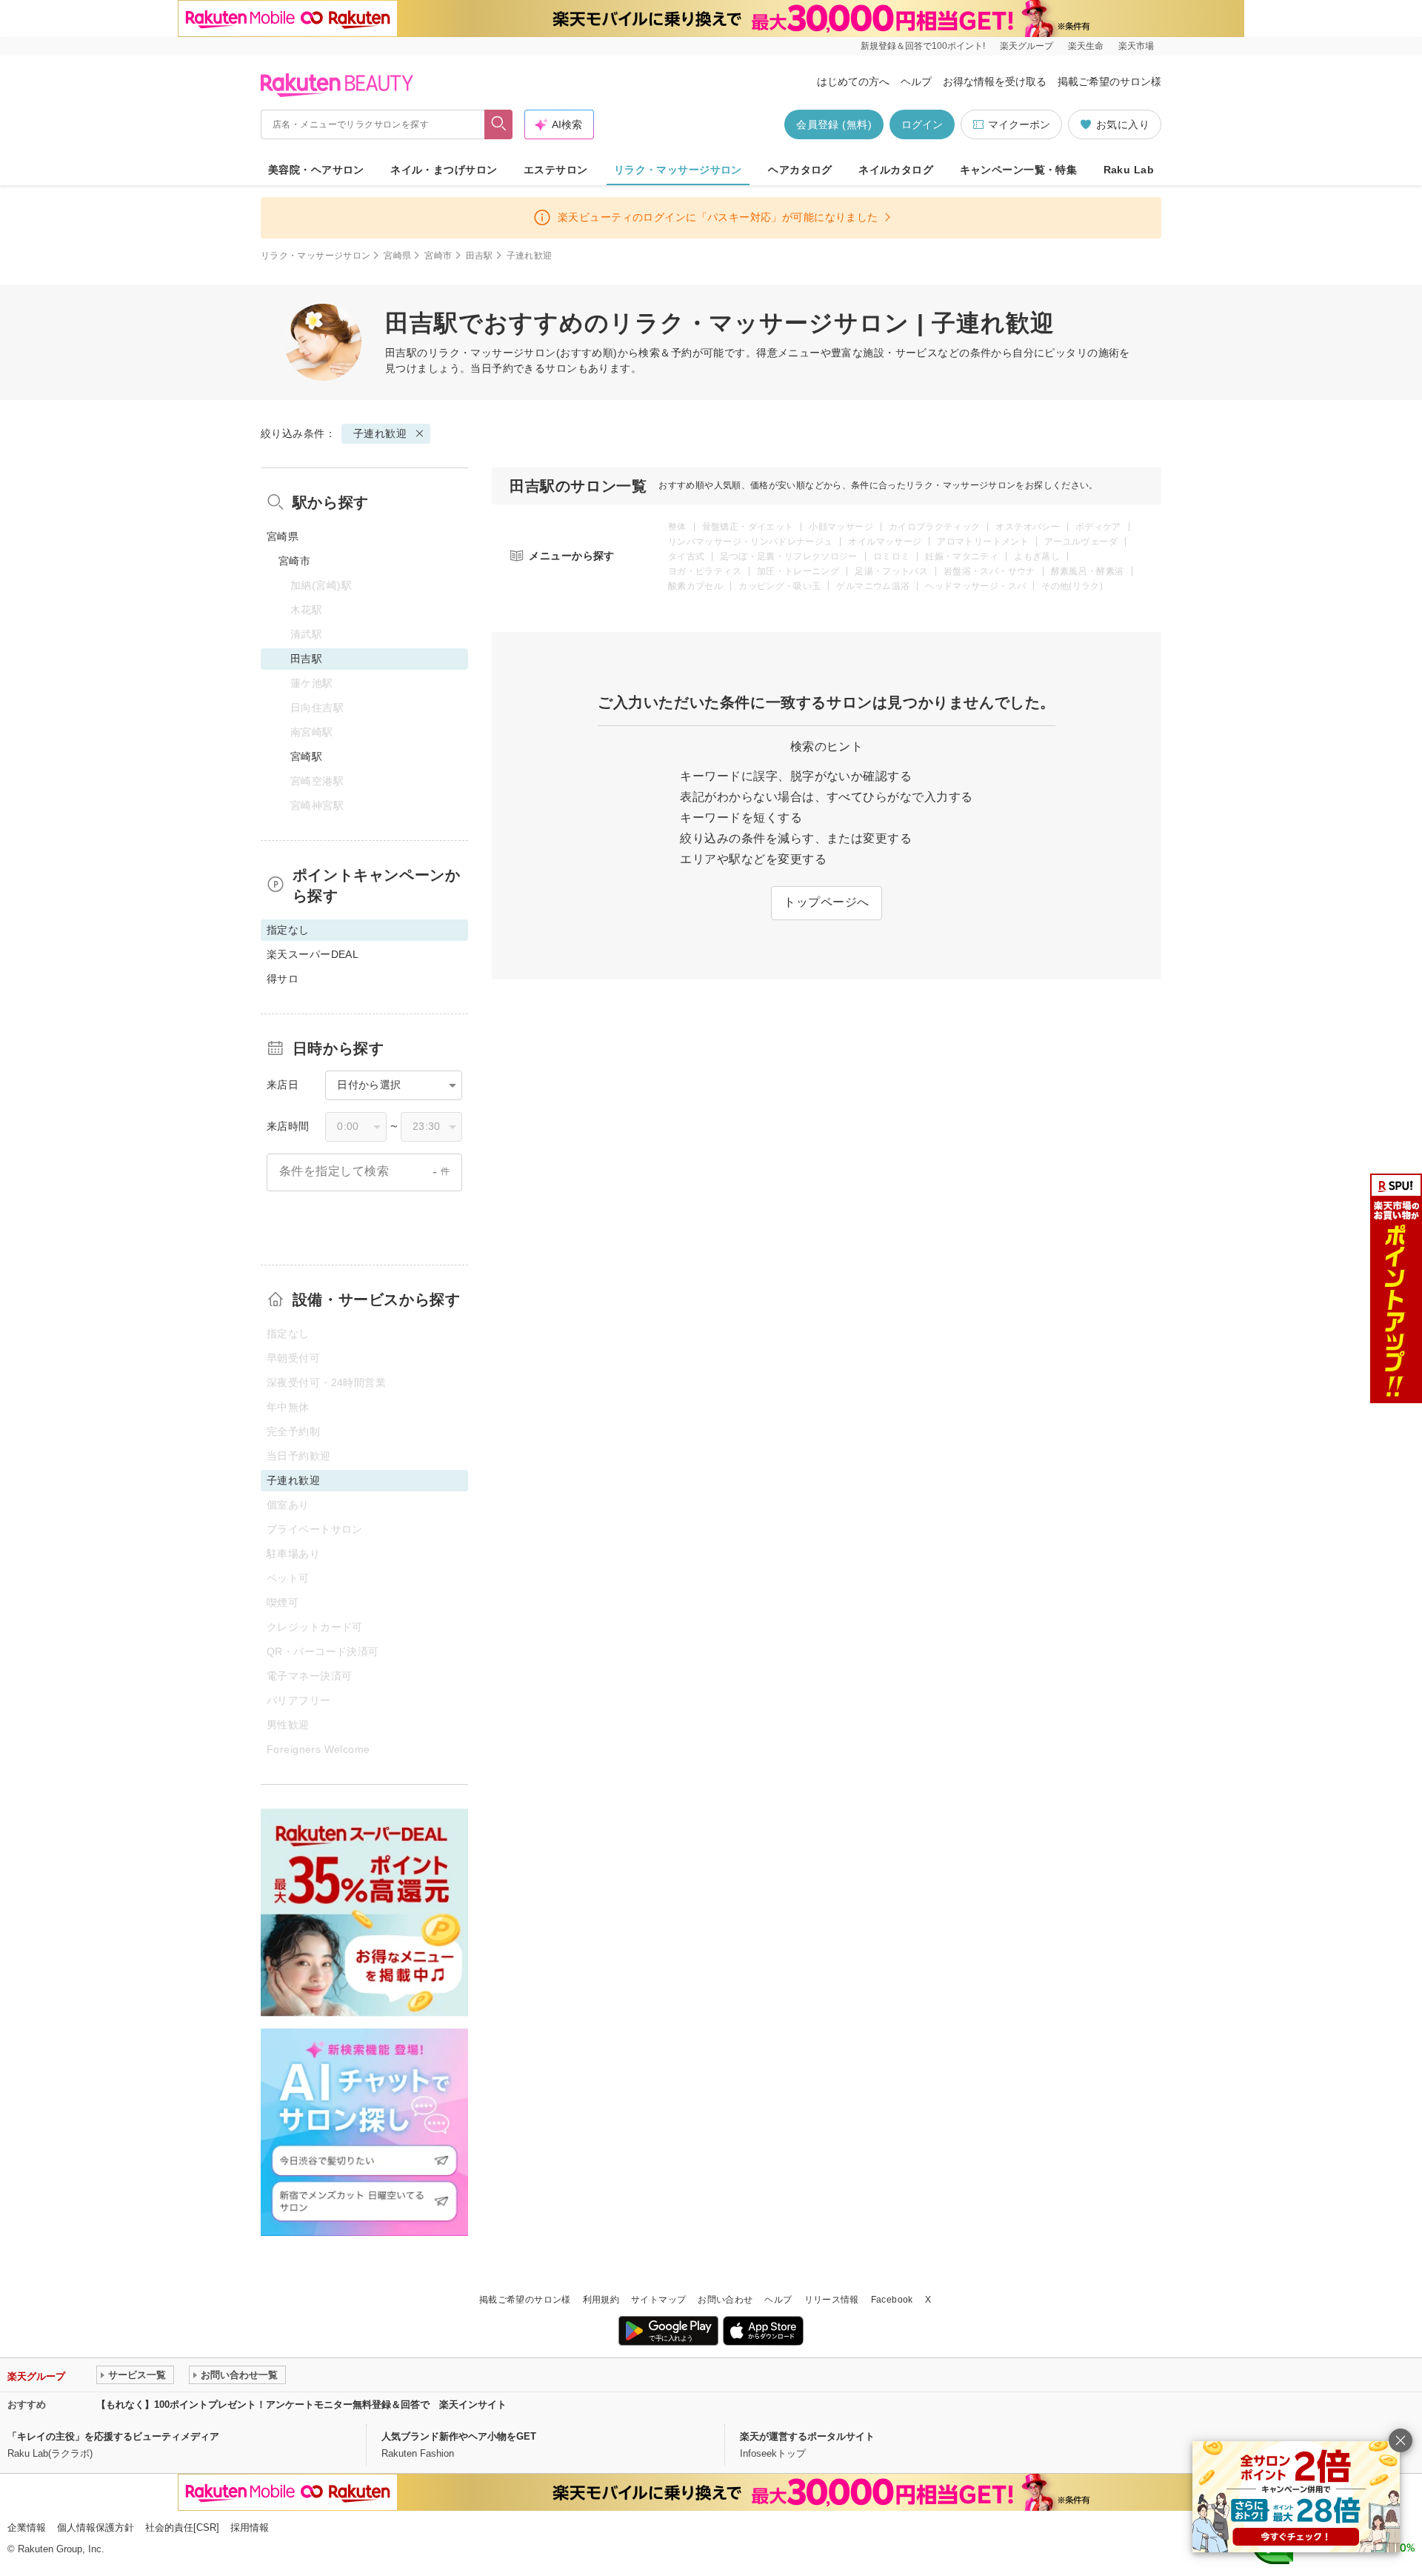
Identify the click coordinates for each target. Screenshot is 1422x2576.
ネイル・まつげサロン (444, 170)
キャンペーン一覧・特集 (1019, 170)
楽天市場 (1136, 46)
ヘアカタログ (800, 170)
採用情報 (250, 2527)
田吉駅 (480, 256)
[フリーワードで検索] (499, 124)
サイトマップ (658, 2300)
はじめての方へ (853, 81)
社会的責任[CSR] (182, 2527)
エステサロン (556, 170)
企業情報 (27, 2527)
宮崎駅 (306, 756)
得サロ (283, 979)
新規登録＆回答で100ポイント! (923, 46)
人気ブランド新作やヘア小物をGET (459, 2436)
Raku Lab (1129, 170)
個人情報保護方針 (96, 2527)
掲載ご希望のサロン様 (1109, 81)
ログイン (922, 124)
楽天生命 (1086, 46)
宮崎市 (438, 256)
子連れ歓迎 (380, 433)
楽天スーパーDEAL (313, 954)
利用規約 (601, 2300)
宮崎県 (397, 256)
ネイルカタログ (896, 170)
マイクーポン (1019, 124)
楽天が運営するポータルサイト (807, 2436)
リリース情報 (832, 2300)
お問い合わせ (725, 2300)
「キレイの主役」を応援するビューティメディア (113, 2436)
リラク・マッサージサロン (678, 170)
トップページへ (826, 902)
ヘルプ (916, 81)
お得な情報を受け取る (995, 81)
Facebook (892, 2300)
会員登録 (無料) (834, 124)
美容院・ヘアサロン (316, 170)
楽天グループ (1027, 46)
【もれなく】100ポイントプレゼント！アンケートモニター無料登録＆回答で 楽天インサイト (301, 2404)
